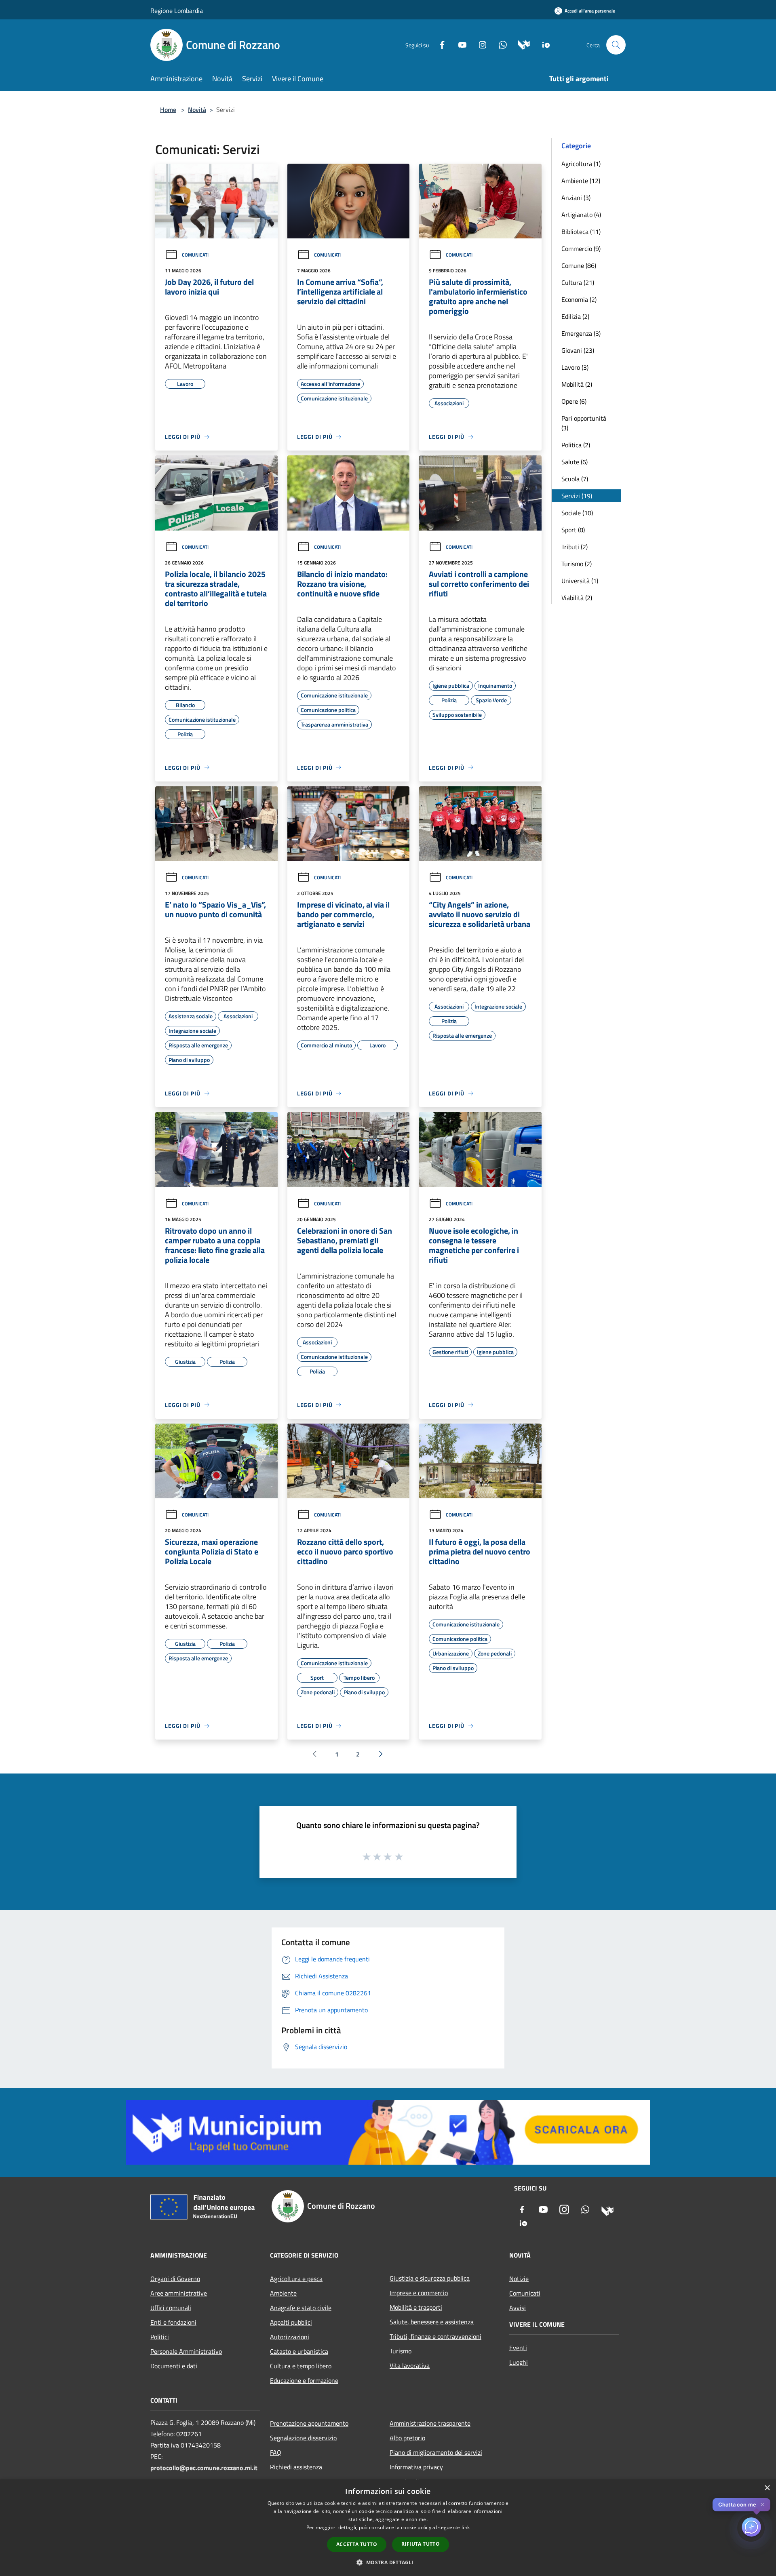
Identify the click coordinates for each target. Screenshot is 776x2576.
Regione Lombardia (177, 11)
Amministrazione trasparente (430, 2423)
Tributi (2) (575, 547)
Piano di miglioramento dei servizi (436, 2452)
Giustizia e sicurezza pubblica (430, 2278)
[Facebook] (439, 44)
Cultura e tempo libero (301, 2366)
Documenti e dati (174, 2366)
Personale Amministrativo (186, 2351)
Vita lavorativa (410, 2365)
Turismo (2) (577, 564)
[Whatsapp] (500, 44)
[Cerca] (616, 45)
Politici (160, 2337)
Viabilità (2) (577, 598)
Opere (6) (574, 401)
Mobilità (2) (577, 384)
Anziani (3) (576, 198)
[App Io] (543, 44)
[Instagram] (479, 44)
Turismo (401, 2351)
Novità (197, 110)
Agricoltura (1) (581, 164)
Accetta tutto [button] (357, 2544)
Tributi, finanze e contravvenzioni (435, 2336)
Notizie (519, 2279)
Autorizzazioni (290, 2337)
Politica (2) (576, 445)
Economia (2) (579, 299)
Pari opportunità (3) (584, 423)
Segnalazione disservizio (303, 2438)
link (466, 2527)
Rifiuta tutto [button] (421, 2544)
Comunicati (195, 255)
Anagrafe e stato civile (301, 2308)
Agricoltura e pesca (296, 2279)
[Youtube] (459, 44)
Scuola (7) (575, 479)
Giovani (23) (578, 350)
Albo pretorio (407, 2438)
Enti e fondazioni (173, 2322)
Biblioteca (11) (581, 232)
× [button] (767, 2488)
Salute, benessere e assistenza (432, 2322)
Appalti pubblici (291, 2322)
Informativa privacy (416, 2467)
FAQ (276, 2452)
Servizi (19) (577, 496)
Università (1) (580, 581)
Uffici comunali (171, 2308)
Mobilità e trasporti (416, 2307)
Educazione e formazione (304, 2380)
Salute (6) (575, 462)
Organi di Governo (175, 2279)
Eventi (518, 2348)
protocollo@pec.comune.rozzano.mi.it (204, 2468)
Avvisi (518, 2308)
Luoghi (519, 2362)
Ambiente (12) (581, 181)
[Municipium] (521, 44)
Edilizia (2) (575, 316)
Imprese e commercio (419, 2293)
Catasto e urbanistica (299, 2351)
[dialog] (388, 2528)
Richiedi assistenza (296, 2467)
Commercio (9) (581, 249)
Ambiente (283, 2293)
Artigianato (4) (581, 215)
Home (168, 110)
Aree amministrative (179, 2293)
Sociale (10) (577, 513)
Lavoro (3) (575, 367)
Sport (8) (573, 530)
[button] (388, 2562)
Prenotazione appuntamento (309, 2423)
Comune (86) (579, 265)
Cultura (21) (578, 282)
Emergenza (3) (581, 333)
